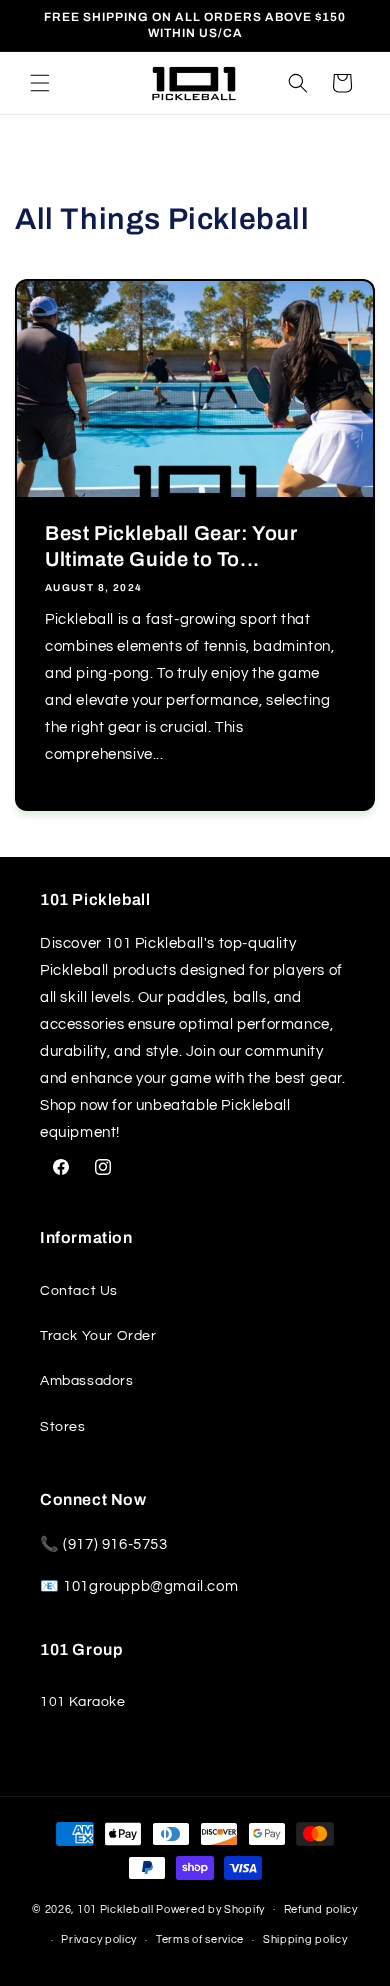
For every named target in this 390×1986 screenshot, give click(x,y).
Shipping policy (305, 1939)
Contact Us (79, 1291)
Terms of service (200, 1939)
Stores (63, 1427)
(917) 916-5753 (115, 1544)
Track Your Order (98, 1336)
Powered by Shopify (210, 1908)
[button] (40, 83)
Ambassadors (87, 1381)
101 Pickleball (115, 1908)
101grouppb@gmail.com (150, 1586)
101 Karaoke (83, 1702)
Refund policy (321, 1909)
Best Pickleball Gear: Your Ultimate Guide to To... (171, 546)
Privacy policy (99, 1939)
